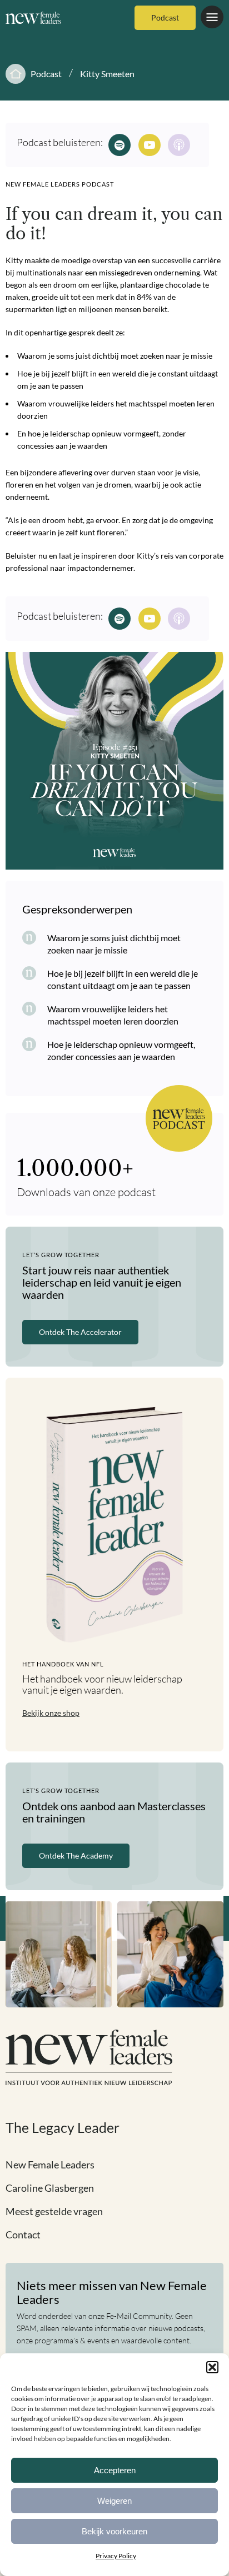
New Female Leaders (50, 2165)
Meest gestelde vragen (54, 2211)
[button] (212, 2367)
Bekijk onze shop (51, 1713)
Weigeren (114, 2501)
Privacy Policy (116, 2556)
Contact (23, 2234)
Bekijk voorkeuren (114, 2531)
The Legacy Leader (63, 2127)
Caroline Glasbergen (50, 2188)
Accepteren (115, 2470)
